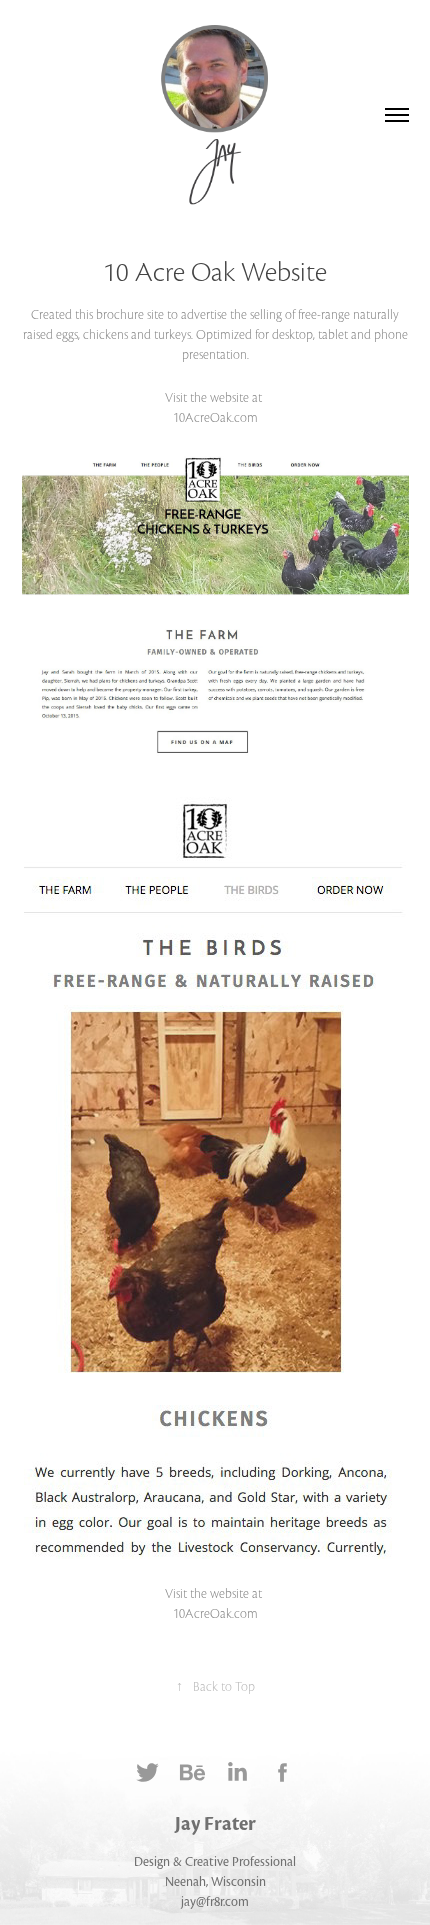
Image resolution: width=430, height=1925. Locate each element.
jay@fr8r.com (215, 1902)
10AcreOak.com (215, 418)
